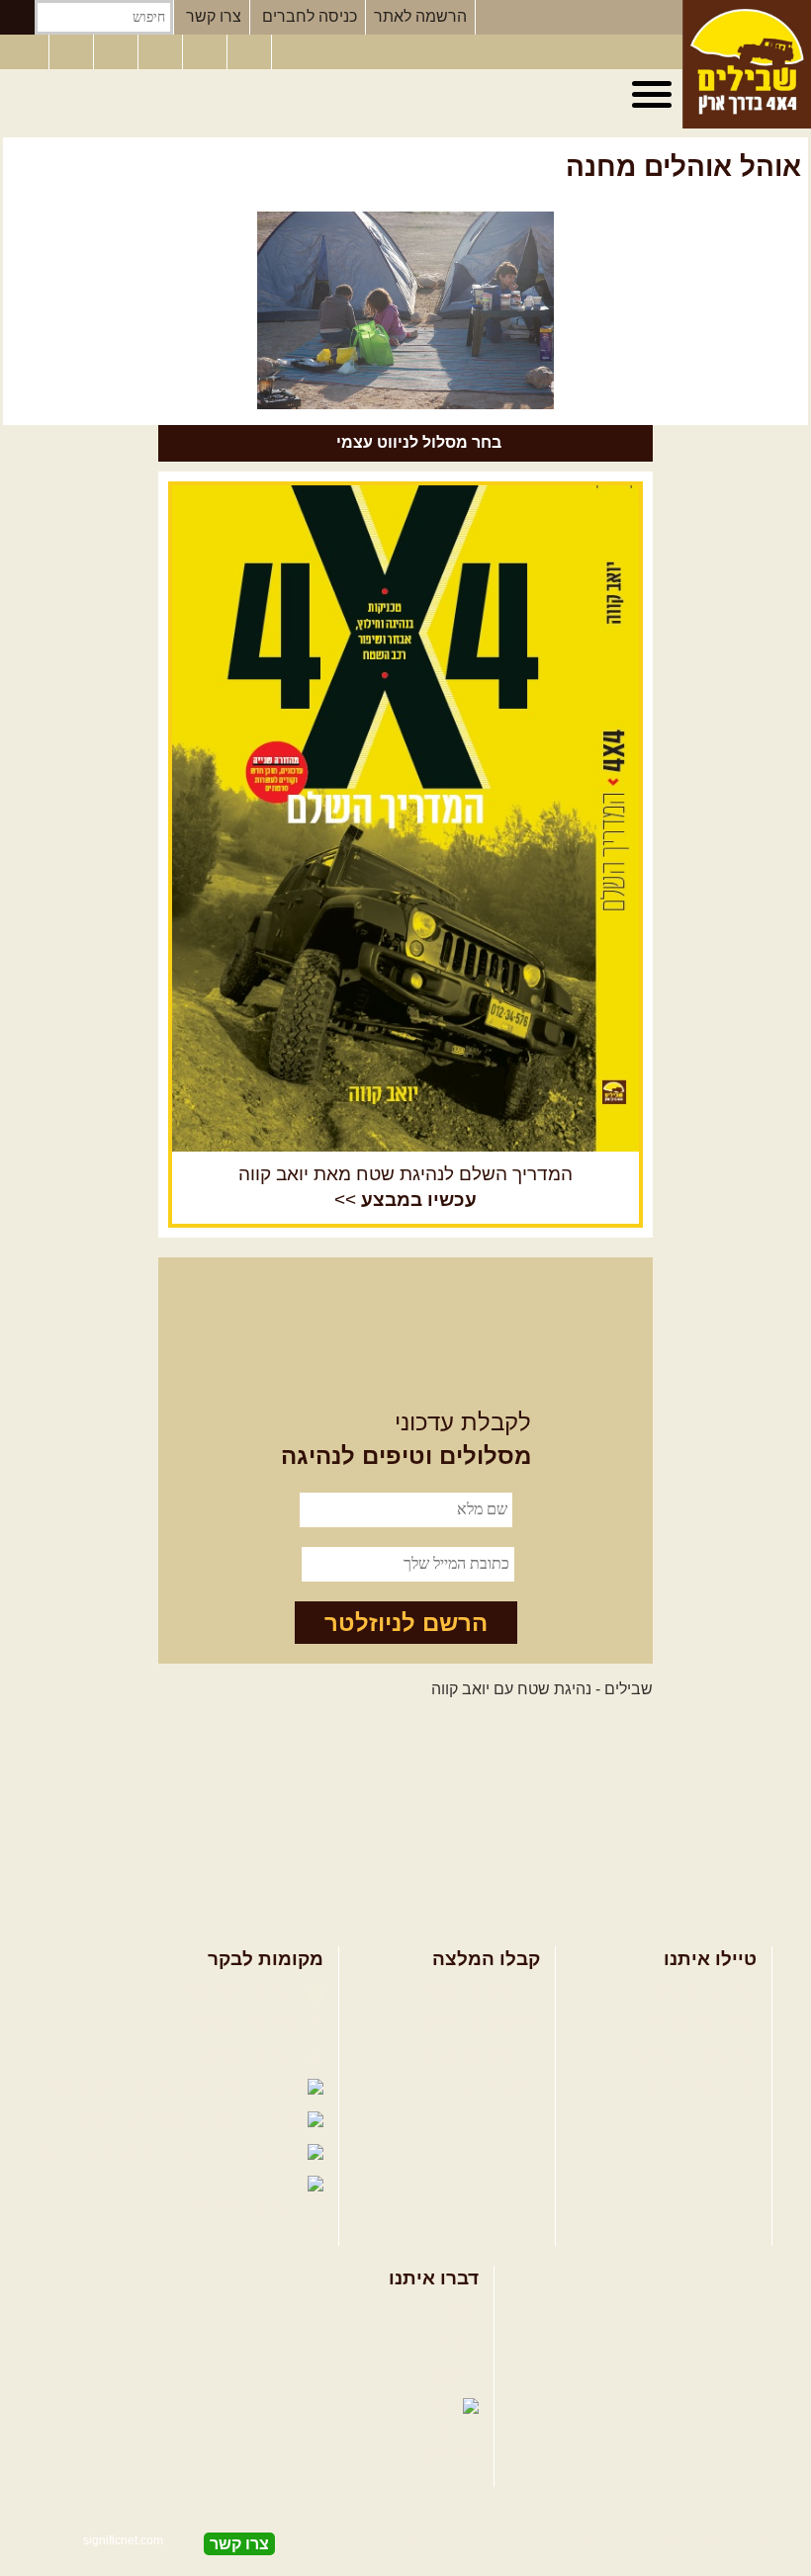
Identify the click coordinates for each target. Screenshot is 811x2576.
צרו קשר (214, 16)
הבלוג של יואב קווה (114, 2088)
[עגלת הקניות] (251, 52)
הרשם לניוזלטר (406, 1623)
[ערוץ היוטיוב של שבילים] (207, 52)
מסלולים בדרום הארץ (468, 2057)
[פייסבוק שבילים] (118, 52)
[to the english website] (23, 50)
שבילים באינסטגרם (106, 2153)
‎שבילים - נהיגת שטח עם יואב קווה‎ (542, 1689)
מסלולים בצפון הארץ (471, 1992)
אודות (460, 2313)
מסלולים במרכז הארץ (468, 2024)
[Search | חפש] (17, 17)
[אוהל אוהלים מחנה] (405, 310)
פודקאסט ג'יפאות (129, 2121)
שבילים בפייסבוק (244, 1992)
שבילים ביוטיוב (252, 2057)
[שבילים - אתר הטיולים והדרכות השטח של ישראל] (747, 64)
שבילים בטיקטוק (247, 2205)
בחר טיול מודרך (704, 2024)
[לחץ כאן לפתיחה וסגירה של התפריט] (655, 95)
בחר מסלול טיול (704, 1992)
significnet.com (123, 2540)
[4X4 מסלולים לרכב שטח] (405, 818)
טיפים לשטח (498, 2088)
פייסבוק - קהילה (248, 2024)
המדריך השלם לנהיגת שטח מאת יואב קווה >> (405, 1187)
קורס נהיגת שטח (701, 2088)
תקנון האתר (440, 2376)
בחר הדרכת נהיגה (696, 2057)
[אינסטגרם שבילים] (162, 52)
